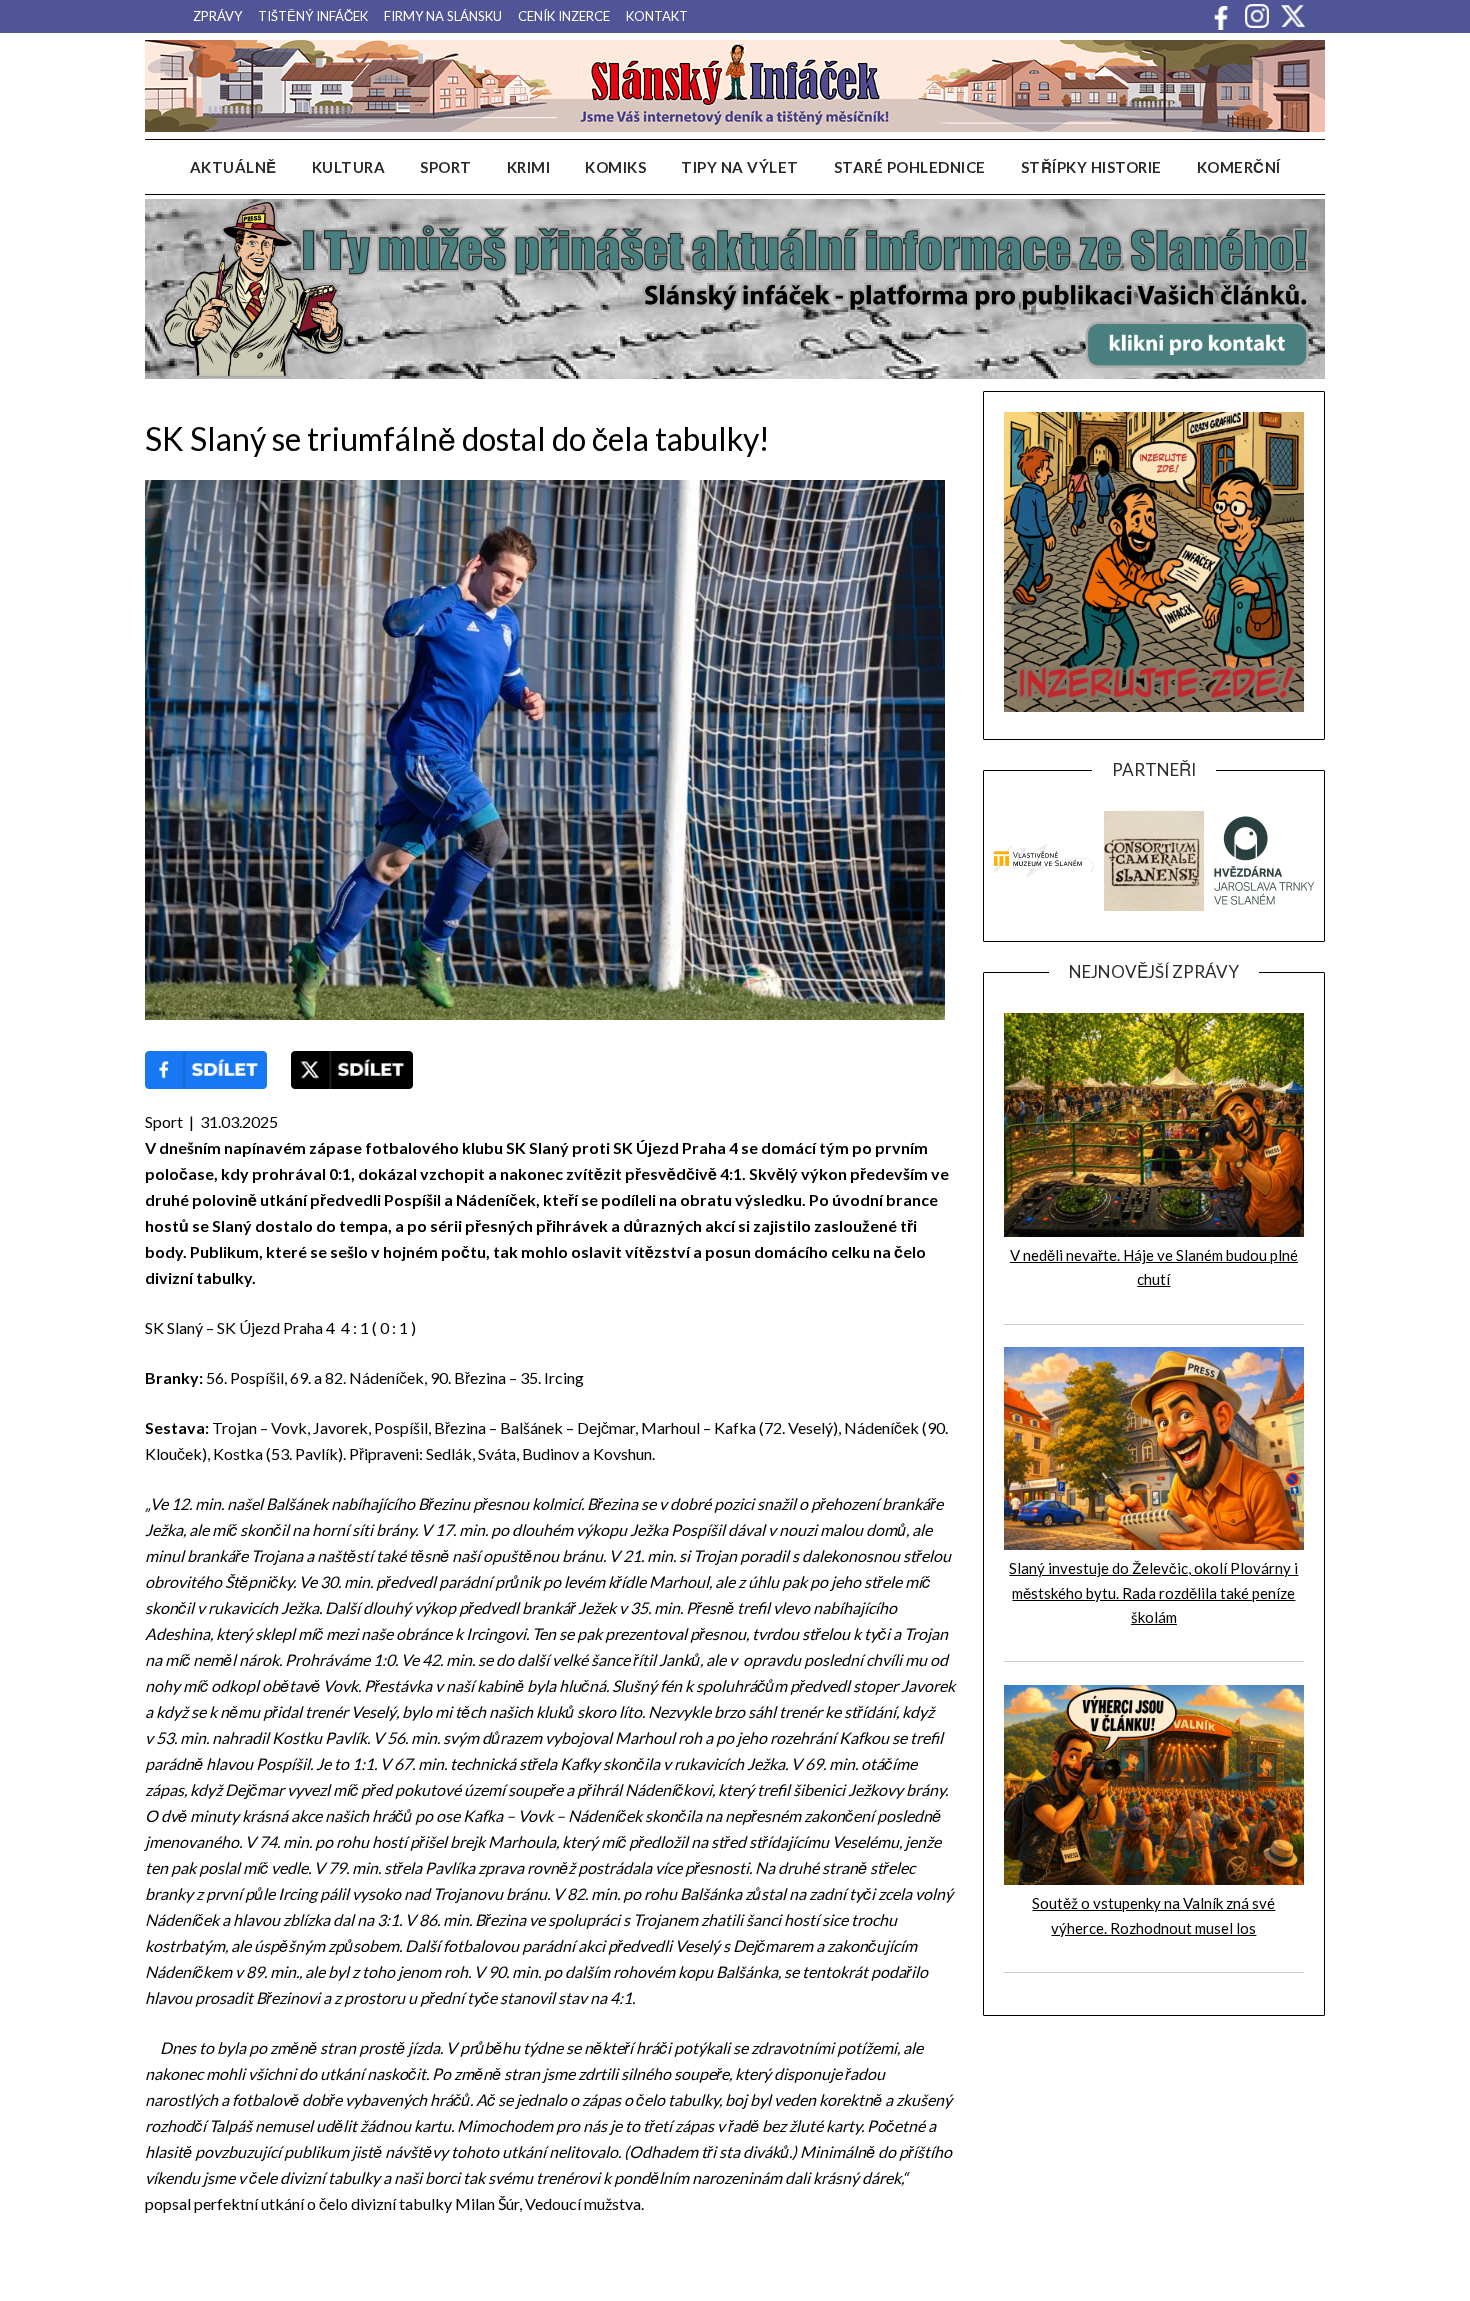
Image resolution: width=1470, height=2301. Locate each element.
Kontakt (657, 16)
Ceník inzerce (564, 16)
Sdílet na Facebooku (206, 1070)
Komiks (615, 167)
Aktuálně (233, 167)
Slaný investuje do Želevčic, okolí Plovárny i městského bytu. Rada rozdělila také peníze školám (1153, 1592)
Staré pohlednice (910, 167)
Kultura (349, 167)
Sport (446, 167)
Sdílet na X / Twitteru (352, 1070)
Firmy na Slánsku (443, 16)
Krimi (529, 167)
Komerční (1239, 167)
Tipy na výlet (740, 167)
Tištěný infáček (313, 16)
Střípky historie (1091, 167)
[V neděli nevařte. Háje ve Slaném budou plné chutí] (1154, 1231)
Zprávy (217, 16)
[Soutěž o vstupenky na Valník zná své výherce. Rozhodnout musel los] (1154, 1879)
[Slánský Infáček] (735, 86)
